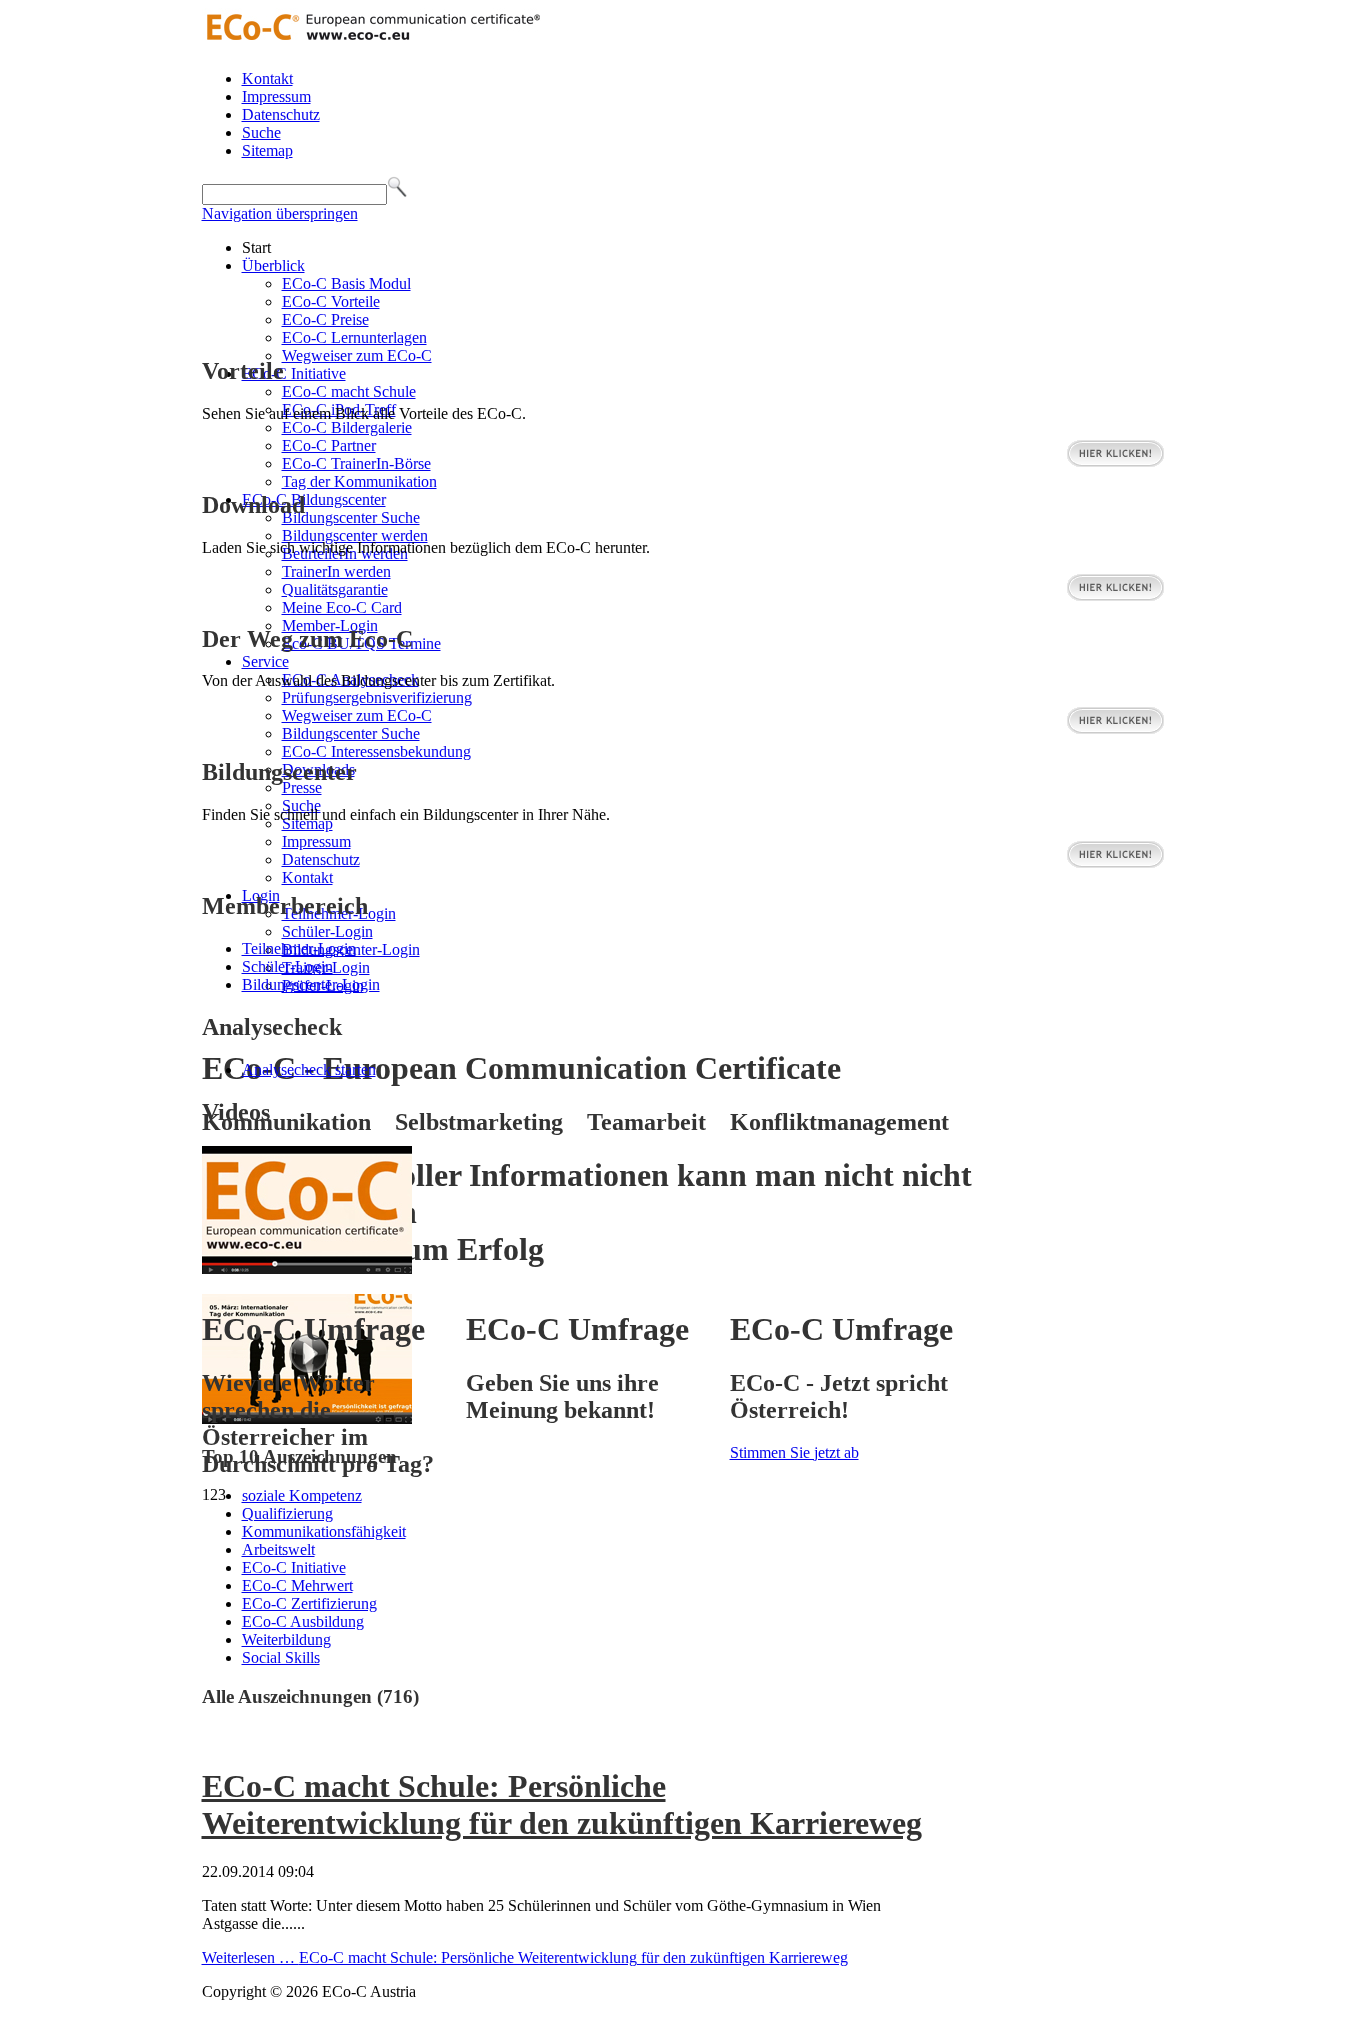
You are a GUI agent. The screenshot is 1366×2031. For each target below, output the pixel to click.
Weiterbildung (286, 1639)
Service (265, 661)
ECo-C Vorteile (331, 301)
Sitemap (267, 150)
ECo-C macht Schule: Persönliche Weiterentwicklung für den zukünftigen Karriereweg (562, 1804)
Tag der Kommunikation (359, 481)
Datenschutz (281, 114)
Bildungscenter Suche (351, 517)
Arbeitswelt (278, 1549)
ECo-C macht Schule (349, 391)
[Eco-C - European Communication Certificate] (372, 44)
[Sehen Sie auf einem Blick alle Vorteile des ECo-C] (1115, 462)
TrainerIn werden (336, 571)
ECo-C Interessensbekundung (376, 751)
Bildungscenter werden (355, 535)
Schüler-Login (327, 931)
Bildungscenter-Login (311, 984)
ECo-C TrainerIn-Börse (356, 463)
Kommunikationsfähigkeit (324, 1531)
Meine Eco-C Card (342, 607)
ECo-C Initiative (294, 373)
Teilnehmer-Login (299, 948)
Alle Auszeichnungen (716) (310, 1696)
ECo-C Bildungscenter (314, 499)
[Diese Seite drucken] (210, 1737)
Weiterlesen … (525, 1957)
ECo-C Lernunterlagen (354, 337)
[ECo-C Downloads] (1115, 596)
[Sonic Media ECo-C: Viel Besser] (307, 1268)
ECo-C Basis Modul (346, 283)
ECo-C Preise (325, 319)
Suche (261, 132)
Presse (302, 787)
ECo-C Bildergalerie (347, 427)
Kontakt (267, 78)
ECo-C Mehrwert (297, 1585)
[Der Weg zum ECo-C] (1115, 729)
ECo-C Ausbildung (303, 1621)
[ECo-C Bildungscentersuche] (1115, 863)
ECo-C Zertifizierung (309, 1603)
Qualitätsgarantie (335, 589)
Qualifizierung (287, 1513)
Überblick (273, 265)
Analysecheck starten (309, 1069)
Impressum (276, 96)
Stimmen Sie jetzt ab (794, 1452)
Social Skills (281, 1657)
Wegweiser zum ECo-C (357, 355)
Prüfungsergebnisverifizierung (377, 697)
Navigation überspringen (280, 213)
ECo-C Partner (329, 445)
